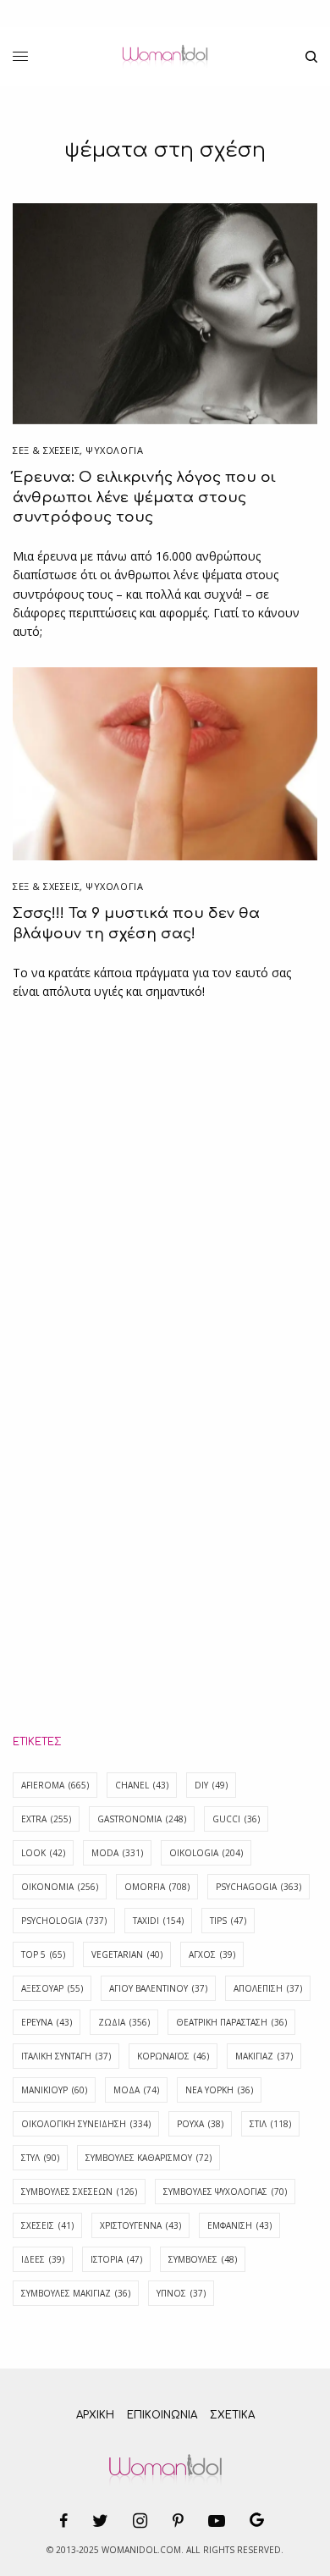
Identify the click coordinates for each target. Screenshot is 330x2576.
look (43, 1853)
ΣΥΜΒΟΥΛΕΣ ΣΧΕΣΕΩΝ (79, 2192)
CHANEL (142, 1785)
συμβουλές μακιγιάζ (76, 2293)
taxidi (158, 1921)
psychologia (64, 1921)
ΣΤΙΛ (270, 2124)
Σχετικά (232, 2415)
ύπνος (181, 2293)
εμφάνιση (239, 2225)
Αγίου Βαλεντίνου (158, 1988)
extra (46, 1819)
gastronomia (142, 1819)
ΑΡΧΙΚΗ (95, 2415)
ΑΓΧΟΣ (212, 1954)
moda (117, 1853)
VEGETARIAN (127, 1954)
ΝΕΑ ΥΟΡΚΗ (219, 2090)
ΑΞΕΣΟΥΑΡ (52, 1988)
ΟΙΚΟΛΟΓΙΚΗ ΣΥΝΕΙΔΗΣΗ (86, 2124)
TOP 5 (43, 1954)
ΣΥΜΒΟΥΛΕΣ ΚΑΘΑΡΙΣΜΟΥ (148, 2158)
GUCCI (236, 1819)
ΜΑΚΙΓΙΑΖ (264, 2056)
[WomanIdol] (165, 57)
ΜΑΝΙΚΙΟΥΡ (54, 2090)
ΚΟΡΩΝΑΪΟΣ (173, 2056)
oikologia (206, 1853)
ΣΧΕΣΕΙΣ (47, 2225)
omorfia (157, 1887)
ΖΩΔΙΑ (124, 2022)
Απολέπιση (268, 1988)
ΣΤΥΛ (40, 2158)
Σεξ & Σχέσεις (46, 450)
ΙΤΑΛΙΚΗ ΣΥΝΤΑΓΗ (66, 2056)
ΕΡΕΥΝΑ (47, 2022)
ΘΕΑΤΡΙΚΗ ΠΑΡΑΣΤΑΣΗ (231, 2022)
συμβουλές (203, 2259)
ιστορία (116, 2259)
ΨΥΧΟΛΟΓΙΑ (114, 450)
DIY (211, 1785)
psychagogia (258, 1887)
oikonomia (60, 1887)
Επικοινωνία (162, 2415)
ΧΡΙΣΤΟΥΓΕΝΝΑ (140, 2225)
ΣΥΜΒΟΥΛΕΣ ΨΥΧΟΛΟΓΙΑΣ (225, 2192)
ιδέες (43, 2259)
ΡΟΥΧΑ (200, 2124)
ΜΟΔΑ (136, 2090)
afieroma (55, 1785)
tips (228, 1921)
